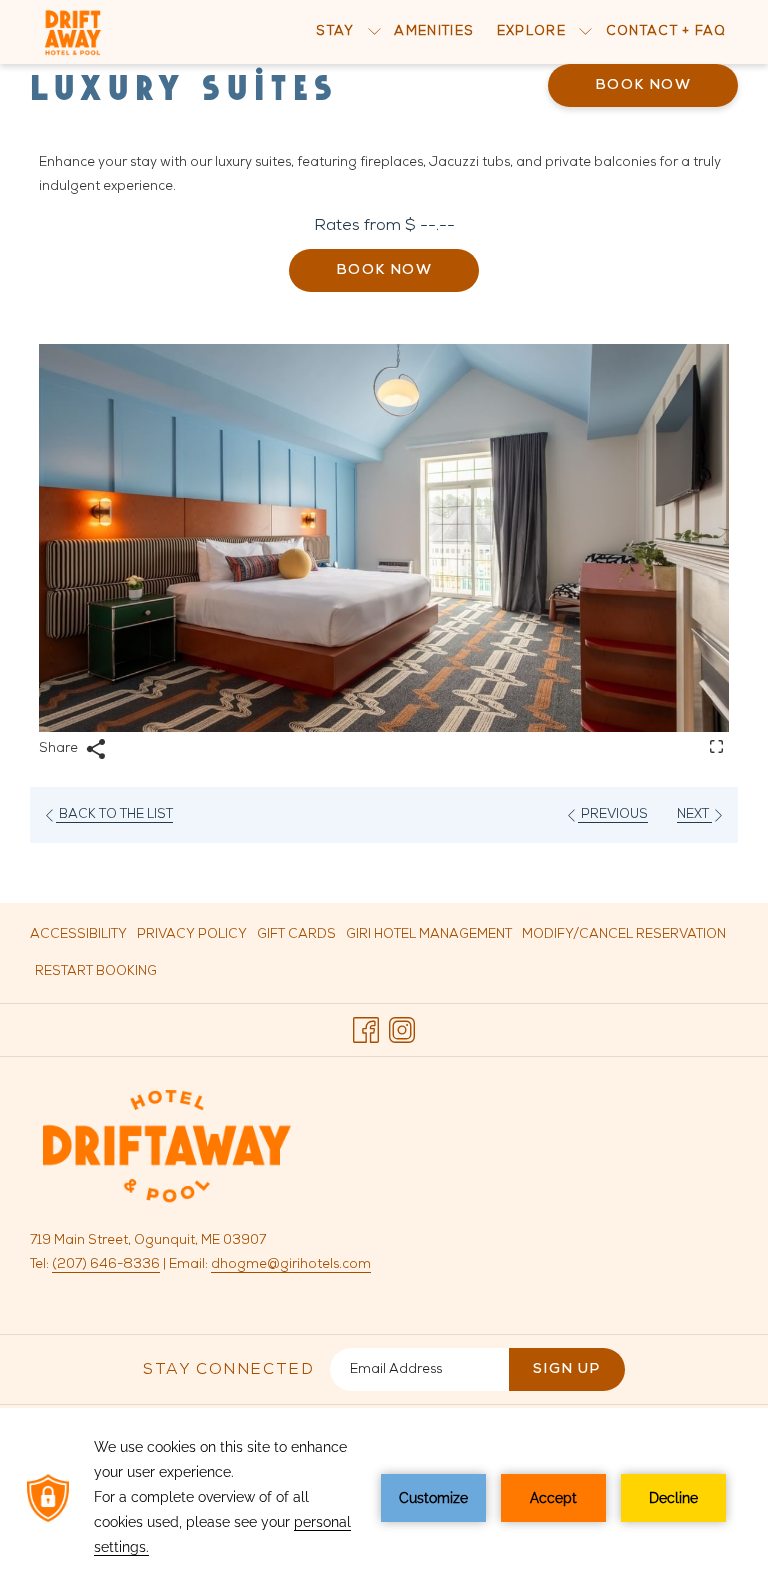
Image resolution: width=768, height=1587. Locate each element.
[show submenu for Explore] (585, 32)
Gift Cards (296, 940)
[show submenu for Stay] (374, 32)
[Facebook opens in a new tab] (366, 1030)
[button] (384, 538)
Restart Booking (96, 971)
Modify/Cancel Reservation (624, 934)
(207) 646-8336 (106, 1264)
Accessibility (78, 934)
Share (60, 748)
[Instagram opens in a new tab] (402, 1030)
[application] (384, 1497)
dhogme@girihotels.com (291, 1264)
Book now (643, 85)
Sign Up (567, 1369)
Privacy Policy (192, 934)
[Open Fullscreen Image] (716, 746)
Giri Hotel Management (429, 940)
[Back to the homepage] (73, 32)
